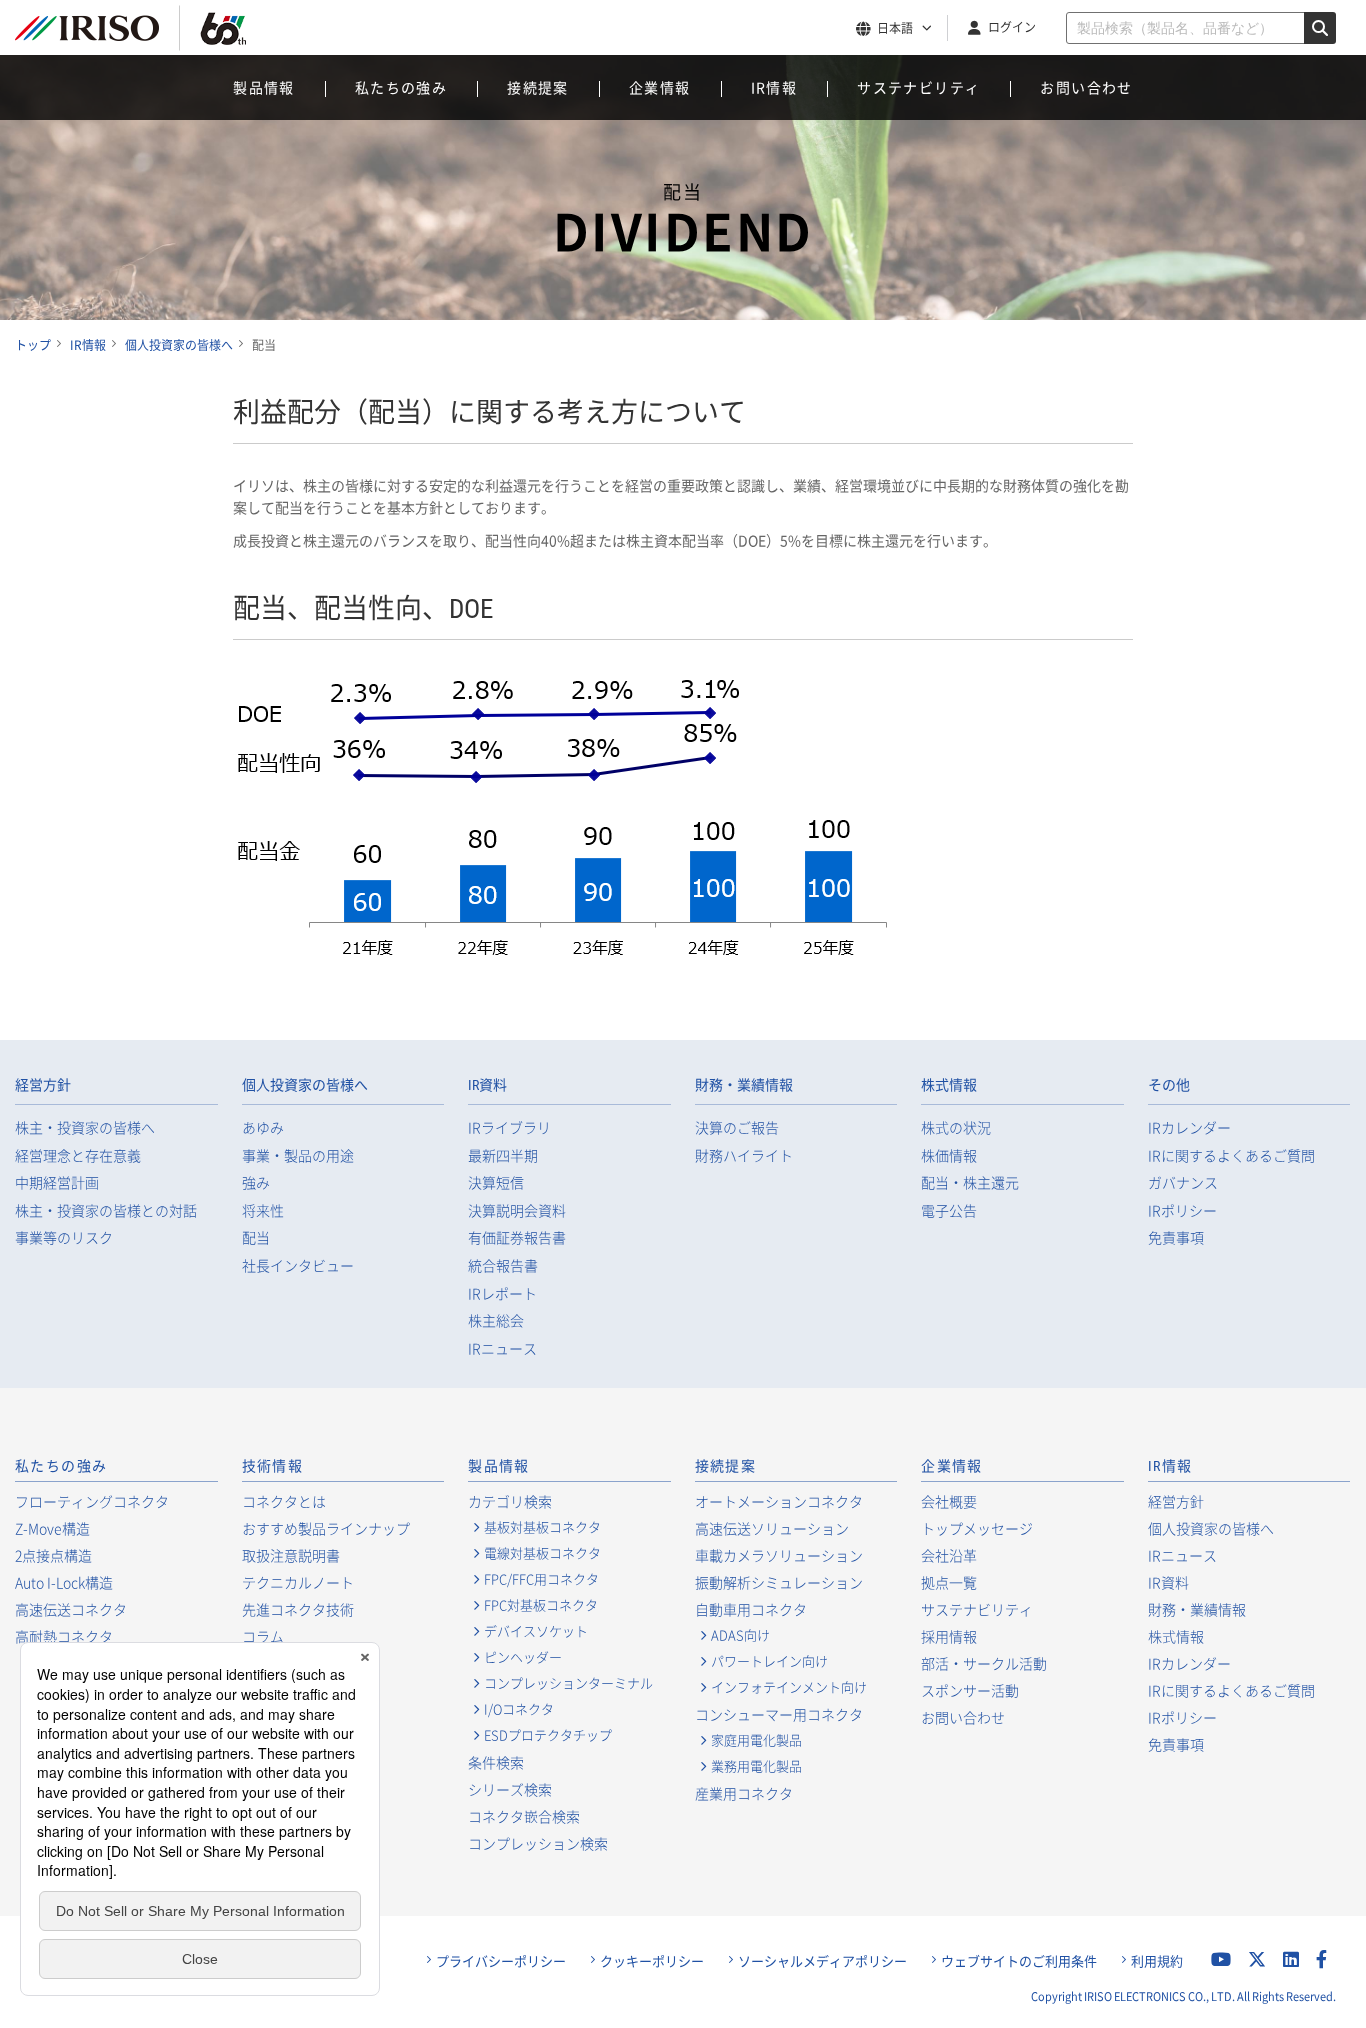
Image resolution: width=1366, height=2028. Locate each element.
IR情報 (774, 87)
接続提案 (538, 87)
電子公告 (949, 1210)
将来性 (263, 1210)
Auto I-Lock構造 (64, 1582)
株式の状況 (956, 1127)
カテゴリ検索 (510, 1501)
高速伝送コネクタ (71, 1609)
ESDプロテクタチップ (548, 1735)
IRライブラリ (509, 1127)
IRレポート (502, 1293)
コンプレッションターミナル (568, 1683)
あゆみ (263, 1127)
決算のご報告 (737, 1127)
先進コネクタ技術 (298, 1609)
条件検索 (496, 1762)
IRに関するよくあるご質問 (1231, 1155)
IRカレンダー (1189, 1127)
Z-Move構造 (52, 1528)
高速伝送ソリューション (772, 1528)
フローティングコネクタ (92, 1501)
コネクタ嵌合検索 (524, 1816)
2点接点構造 (53, 1555)
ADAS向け (740, 1635)
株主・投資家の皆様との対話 (106, 1210)
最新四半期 (503, 1155)
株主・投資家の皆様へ (85, 1127)
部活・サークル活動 (984, 1663)
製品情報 (264, 87)
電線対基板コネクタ (542, 1553)
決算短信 (496, 1182)
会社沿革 (949, 1555)
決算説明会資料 (517, 1210)
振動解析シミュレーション (779, 1582)
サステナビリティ (918, 87)
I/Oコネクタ (519, 1709)
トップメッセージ (977, 1528)
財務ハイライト (744, 1155)
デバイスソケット (536, 1631)
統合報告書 (503, 1265)
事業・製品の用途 (298, 1155)
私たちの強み (401, 87)
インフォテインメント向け (789, 1687)
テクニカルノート (298, 1582)
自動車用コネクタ (751, 1609)
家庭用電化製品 (756, 1740)
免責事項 (1176, 1237)
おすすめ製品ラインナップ (326, 1528)
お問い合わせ (1086, 87)
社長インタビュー (298, 1265)
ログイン (1012, 27)
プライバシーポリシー (501, 1961)
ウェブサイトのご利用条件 (1019, 1961)
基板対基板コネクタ (542, 1527)
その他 (1169, 1085)
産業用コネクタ (744, 1793)
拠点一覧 (949, 1582)
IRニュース (502, 1348)
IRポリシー (1182, 1210)
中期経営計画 (57, 1182)
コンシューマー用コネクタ (779, 1714)
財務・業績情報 (744, 1085)
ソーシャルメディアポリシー (822, 1961)
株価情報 (949, 1155)
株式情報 (949, 1085)
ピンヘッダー (523, 1657)
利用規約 (1157, 1961)
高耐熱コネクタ (64, 1636)
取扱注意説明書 (291, 1555)
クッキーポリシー (652, 1961)
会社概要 (949, 1501)
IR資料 (487, 1085)
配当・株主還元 (970, 1182)
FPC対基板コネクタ (541, 1605)
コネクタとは (284, 1501)
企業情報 (660, 87)
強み (256, 1182)
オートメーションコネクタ (779, 1501)
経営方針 (43, 1085)
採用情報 (949, 1636)
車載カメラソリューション (779, 1555)
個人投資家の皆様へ (305, 1085)
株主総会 (496, 1320)
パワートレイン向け (769, 1661)
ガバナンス (1183, 1182)
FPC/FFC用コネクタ (541, 1579)
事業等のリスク (64, 1237)
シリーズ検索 (510, 1789)
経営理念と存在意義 (78, 1155)
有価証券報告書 (517, 1237)
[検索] (1320, 28)
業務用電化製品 (756, 1766)
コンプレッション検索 (538, 1843)
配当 (256, 1237)
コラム (263, 1636)
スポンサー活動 (970, 1690)
